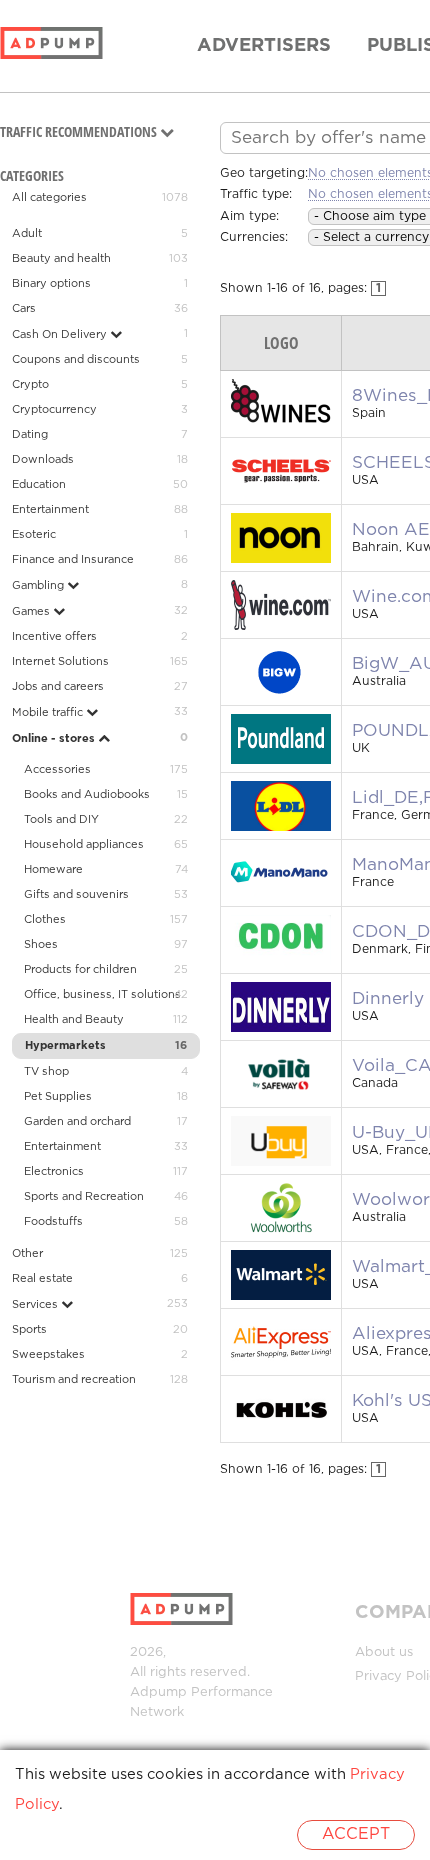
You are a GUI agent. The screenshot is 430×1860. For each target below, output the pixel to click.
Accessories (57, 770)
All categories (49, 198)
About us (384, 1652)
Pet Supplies (58, 1097)
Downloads (43, 460)
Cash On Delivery (61, 335)
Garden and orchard (77, 1122)
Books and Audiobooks (87, 795)
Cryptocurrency (54, 410)
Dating (30, 435)
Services (36, 1305)
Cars (24, 309)
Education (39, 485)
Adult (27, 234)
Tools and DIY (61, 820)
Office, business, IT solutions (102, 995)
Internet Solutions (60, 662)
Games (32, 612)
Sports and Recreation (84, 1197)
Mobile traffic (49, 713)
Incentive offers (54, 637)
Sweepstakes (48, 1355)
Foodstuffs (53, 1222)
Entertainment (50, 510)
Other (27, 1254)
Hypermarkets (65, 1046)
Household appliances (84, 845)
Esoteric (34, 535)
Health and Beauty (74, 1020)
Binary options (51, 284)
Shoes (41, 945)
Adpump (158, 1692)
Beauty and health (61, 259)
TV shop (46, 1072)
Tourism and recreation (74, 1380)
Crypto (30, 385)
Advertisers (264, 46)
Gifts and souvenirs (76, 895)
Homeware (53, 870)
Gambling (39, 586)
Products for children (80, 970)
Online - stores (55, 739)
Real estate (42, 1279)
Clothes (45, 920)
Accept (356, 1834)
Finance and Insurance (73, 560)
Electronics (54, 1172)
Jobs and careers (58, 687)
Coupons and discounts (76, 360)
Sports (29, 1330)
